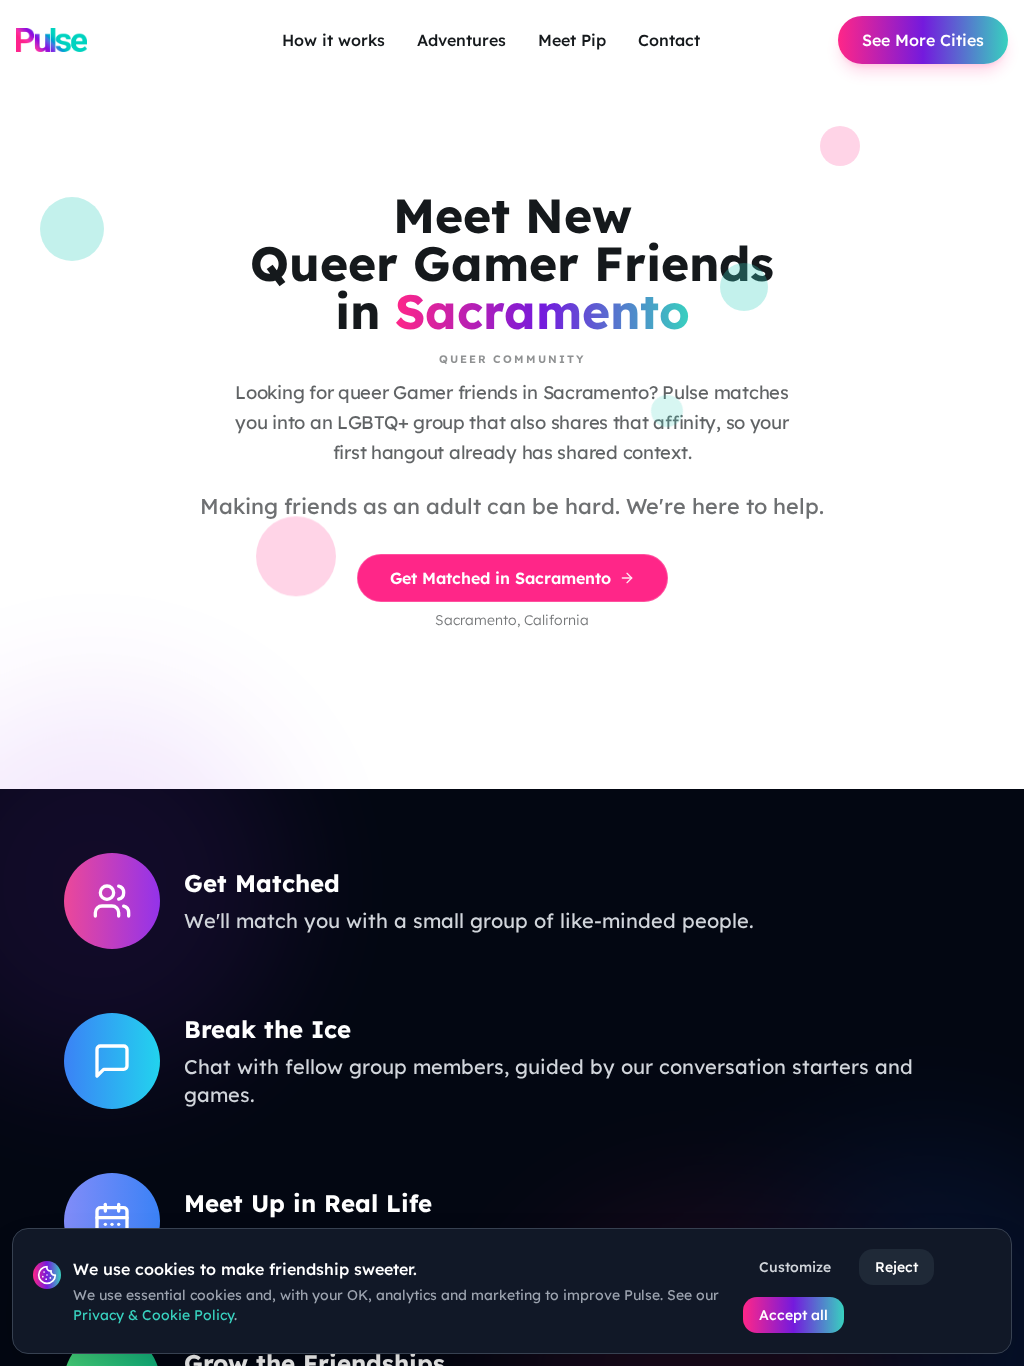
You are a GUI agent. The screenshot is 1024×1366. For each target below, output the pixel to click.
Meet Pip (572, 40)
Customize (795, 1267)
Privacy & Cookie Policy (153, 1315)
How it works (333, 40)
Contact (669, 40)
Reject (896, 1267)
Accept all (793, 1315)
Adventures (461, 40)
